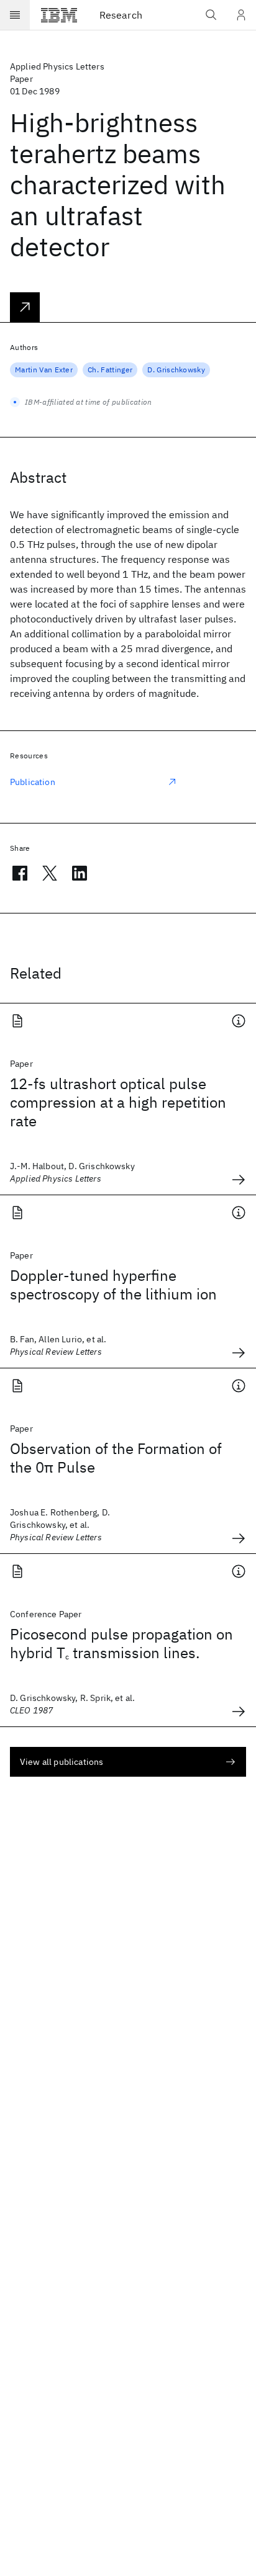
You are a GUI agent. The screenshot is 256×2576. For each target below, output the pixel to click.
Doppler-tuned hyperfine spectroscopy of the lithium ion (113, 1285)
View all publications (62, 1762)
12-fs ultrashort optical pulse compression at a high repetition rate (118, 1102)
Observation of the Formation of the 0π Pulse (116, 1458)
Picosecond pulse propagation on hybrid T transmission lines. (121, 1643)
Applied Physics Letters (57, 66)
